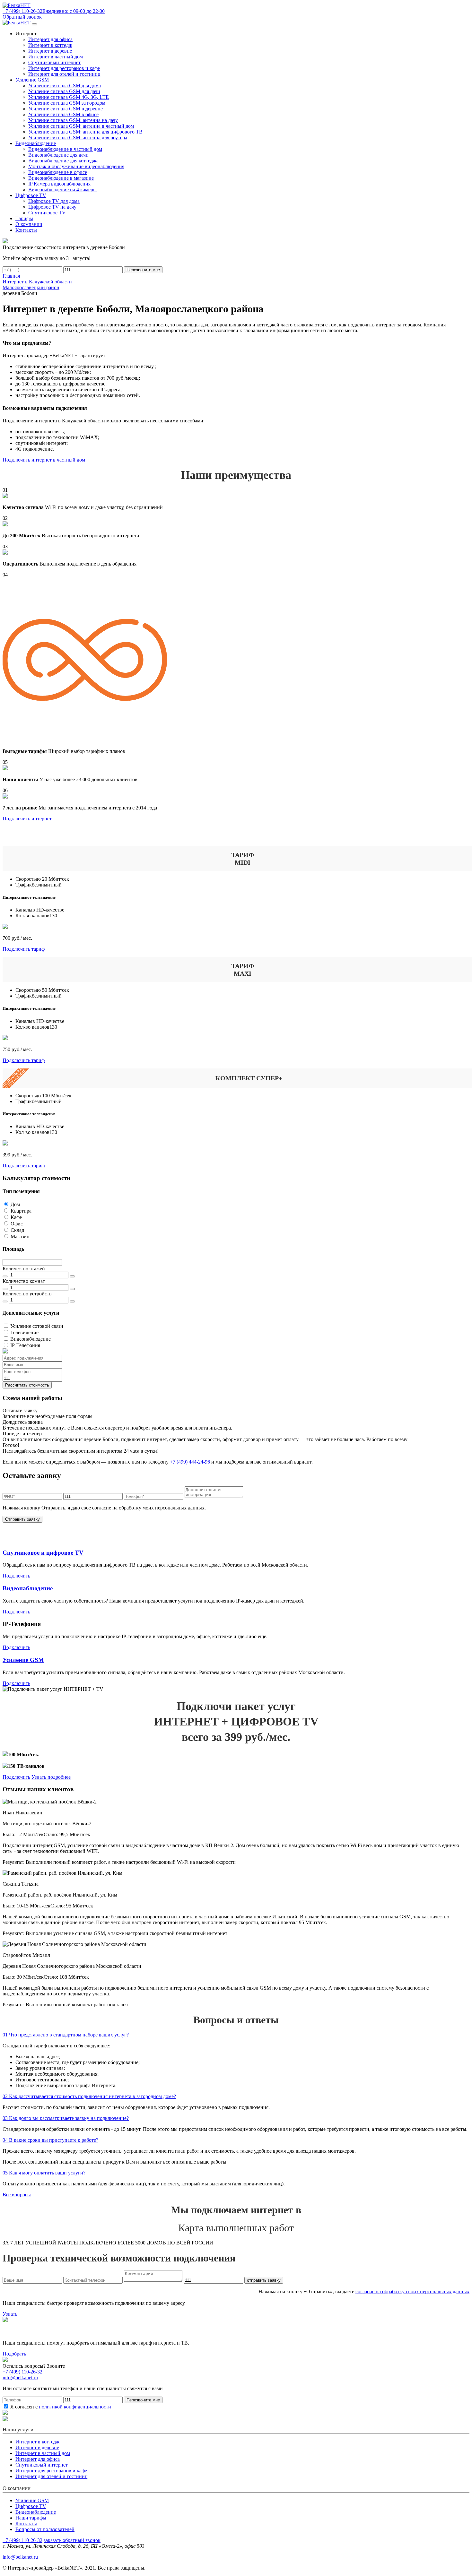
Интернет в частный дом (56, 57)
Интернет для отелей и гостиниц (64, 74)
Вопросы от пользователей (45, 2529)
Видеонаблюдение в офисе (58, 172)
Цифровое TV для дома (54, 201)
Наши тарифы (31, 2518)
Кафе (16, 1217)
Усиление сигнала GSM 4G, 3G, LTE (69, 97)
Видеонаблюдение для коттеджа (63, 161)
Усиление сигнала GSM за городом (67, 103)
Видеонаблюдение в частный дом (65, 149)
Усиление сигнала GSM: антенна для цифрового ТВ (85, 132)
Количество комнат (24, 1281)
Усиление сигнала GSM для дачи (64, 91)
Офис (17, 1224)
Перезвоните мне (143, 270)
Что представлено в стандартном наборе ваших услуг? (66, 2035)
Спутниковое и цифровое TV (43, 1553)
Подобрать (14, 2354)
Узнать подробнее (51, 1777)
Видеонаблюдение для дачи (58, 155)
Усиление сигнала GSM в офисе (63, 114)
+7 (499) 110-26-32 (22, 2372)
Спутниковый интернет (54, 62)
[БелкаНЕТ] (17, 5)
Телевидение (24, 1332)
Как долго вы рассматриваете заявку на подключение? (66, 2118)
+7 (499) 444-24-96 (190, 1462)
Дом (15, 1204)
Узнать (10, 2314)
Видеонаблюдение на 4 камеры (62, 190)
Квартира (21, 1211)
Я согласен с (60, 2407)
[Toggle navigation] (34, 24)
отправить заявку (264, 2280)
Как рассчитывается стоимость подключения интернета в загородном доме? (89, 2096)
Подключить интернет (27, 819)
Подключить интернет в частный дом (44, 460)
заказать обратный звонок (72, 2540)
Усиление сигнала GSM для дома (65, 86)
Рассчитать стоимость (27, 1385)
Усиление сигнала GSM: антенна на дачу (73, 120)
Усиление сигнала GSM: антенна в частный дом (81, 126)
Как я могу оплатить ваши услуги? (44, 2173)
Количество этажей (24, 1269)
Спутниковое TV (47, 213)
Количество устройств (27, 1294)
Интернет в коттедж (50, 45)
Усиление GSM (23, 1660)
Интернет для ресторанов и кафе (64, 68)
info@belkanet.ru (20, 2557)
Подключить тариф (24, 949)
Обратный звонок (22, 17)
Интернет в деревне (50, 51)
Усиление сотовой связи (37, 1326)
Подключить (16, 1576)
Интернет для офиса (50, 39)
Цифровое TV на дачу (52, 207)
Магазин (20, 1236)
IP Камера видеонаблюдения (59, 184)
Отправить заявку (22, 1519)
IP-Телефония (25, 1345)
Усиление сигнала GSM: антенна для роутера (78, 138)
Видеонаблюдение (31, 1339)
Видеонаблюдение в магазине (61, 178)
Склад (17, 1230)
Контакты (26, 2524)
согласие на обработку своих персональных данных (412, 2291)
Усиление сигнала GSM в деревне (66, 109)
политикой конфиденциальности (75, 2407)
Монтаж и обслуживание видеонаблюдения (76, 166)
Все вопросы (17, 2195)
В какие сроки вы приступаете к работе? (50, 2140)
